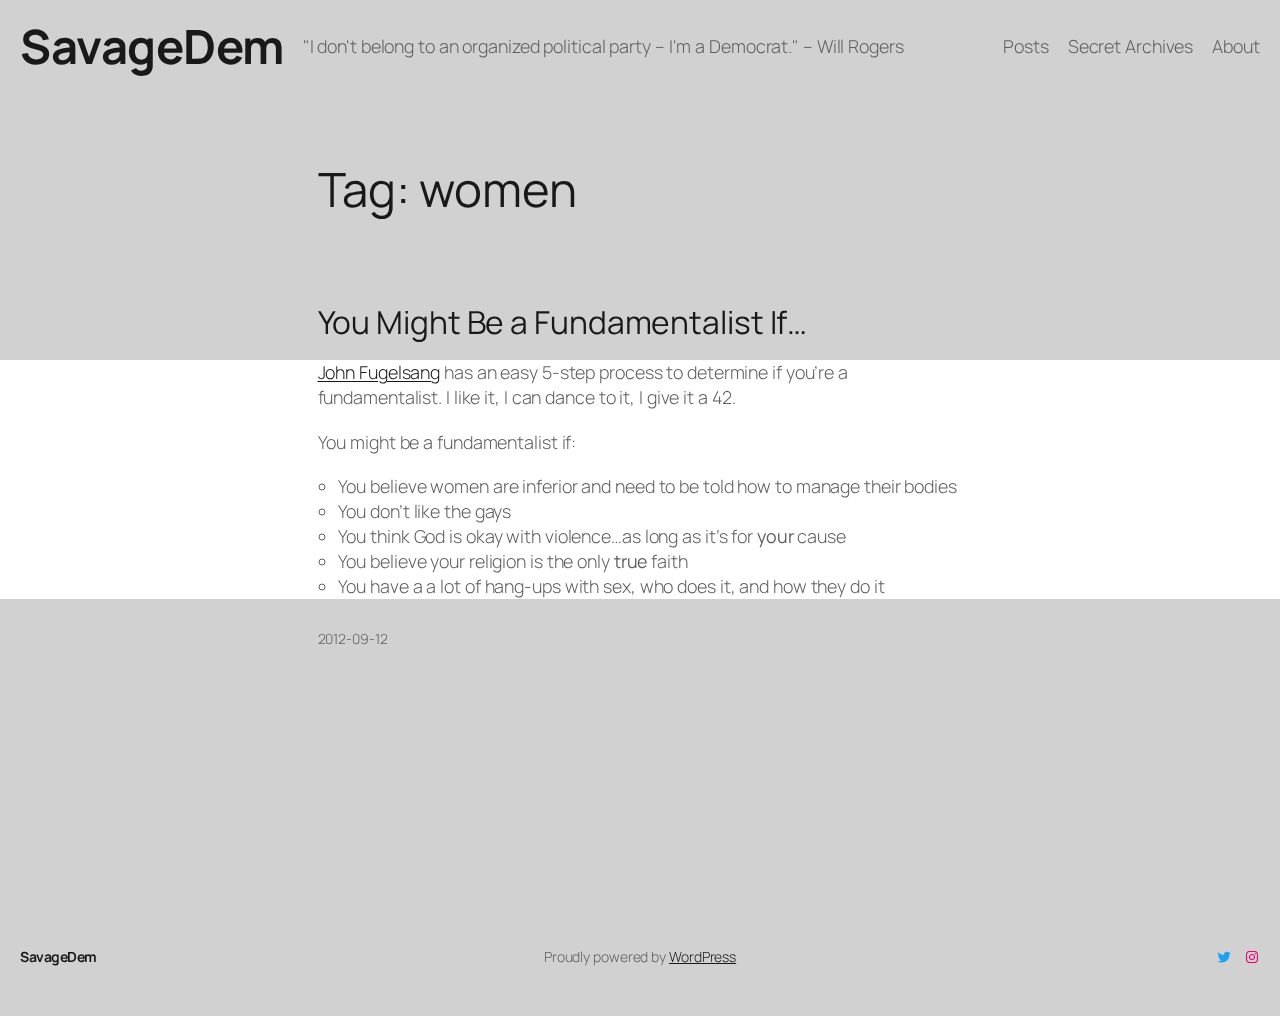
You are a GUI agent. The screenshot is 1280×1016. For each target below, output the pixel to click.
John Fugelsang (379, 372)
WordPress (702, 956)
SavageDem (152, 46)
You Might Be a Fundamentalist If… (563, 323)
